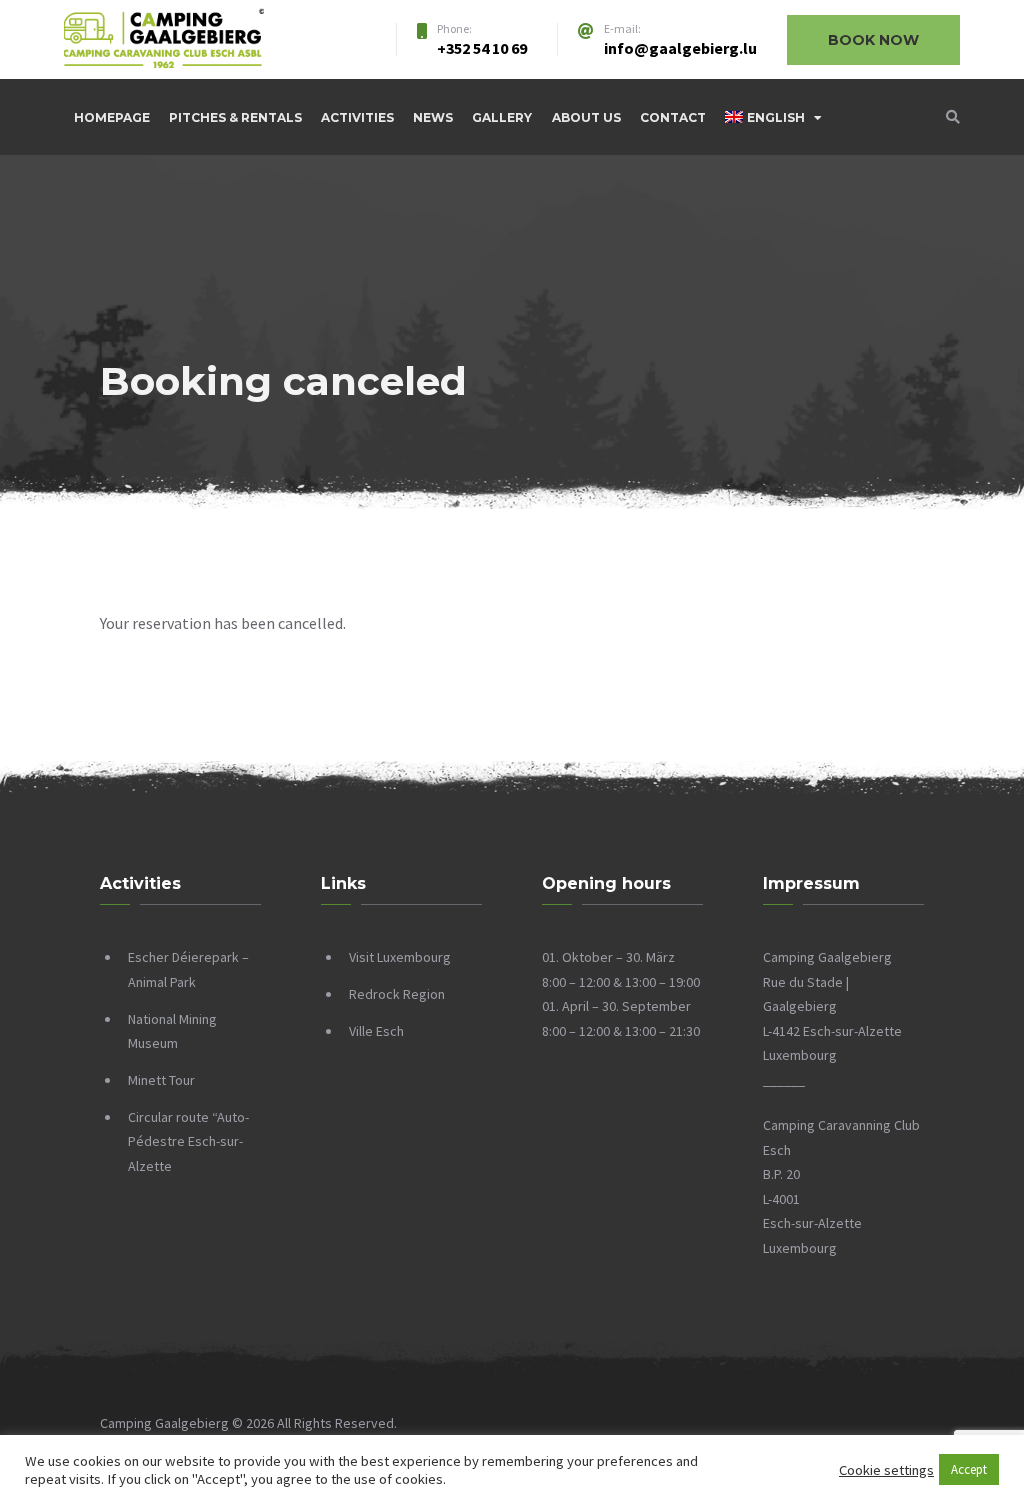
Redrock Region (397, 994)
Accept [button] (969, 1469)
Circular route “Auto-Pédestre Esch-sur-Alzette (188, 1141)
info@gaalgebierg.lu (680, 48)
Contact (673, 117)
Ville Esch (376, 1031)
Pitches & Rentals (235, 117)
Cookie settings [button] (886, 1470)
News (433, 117)
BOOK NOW (873, 40)
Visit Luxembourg (400, 957)
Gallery (502, 117)
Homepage (112, 117)
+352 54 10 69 (482, 48)
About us (586, 117)
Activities (357, 117)
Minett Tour (161, 1080)
